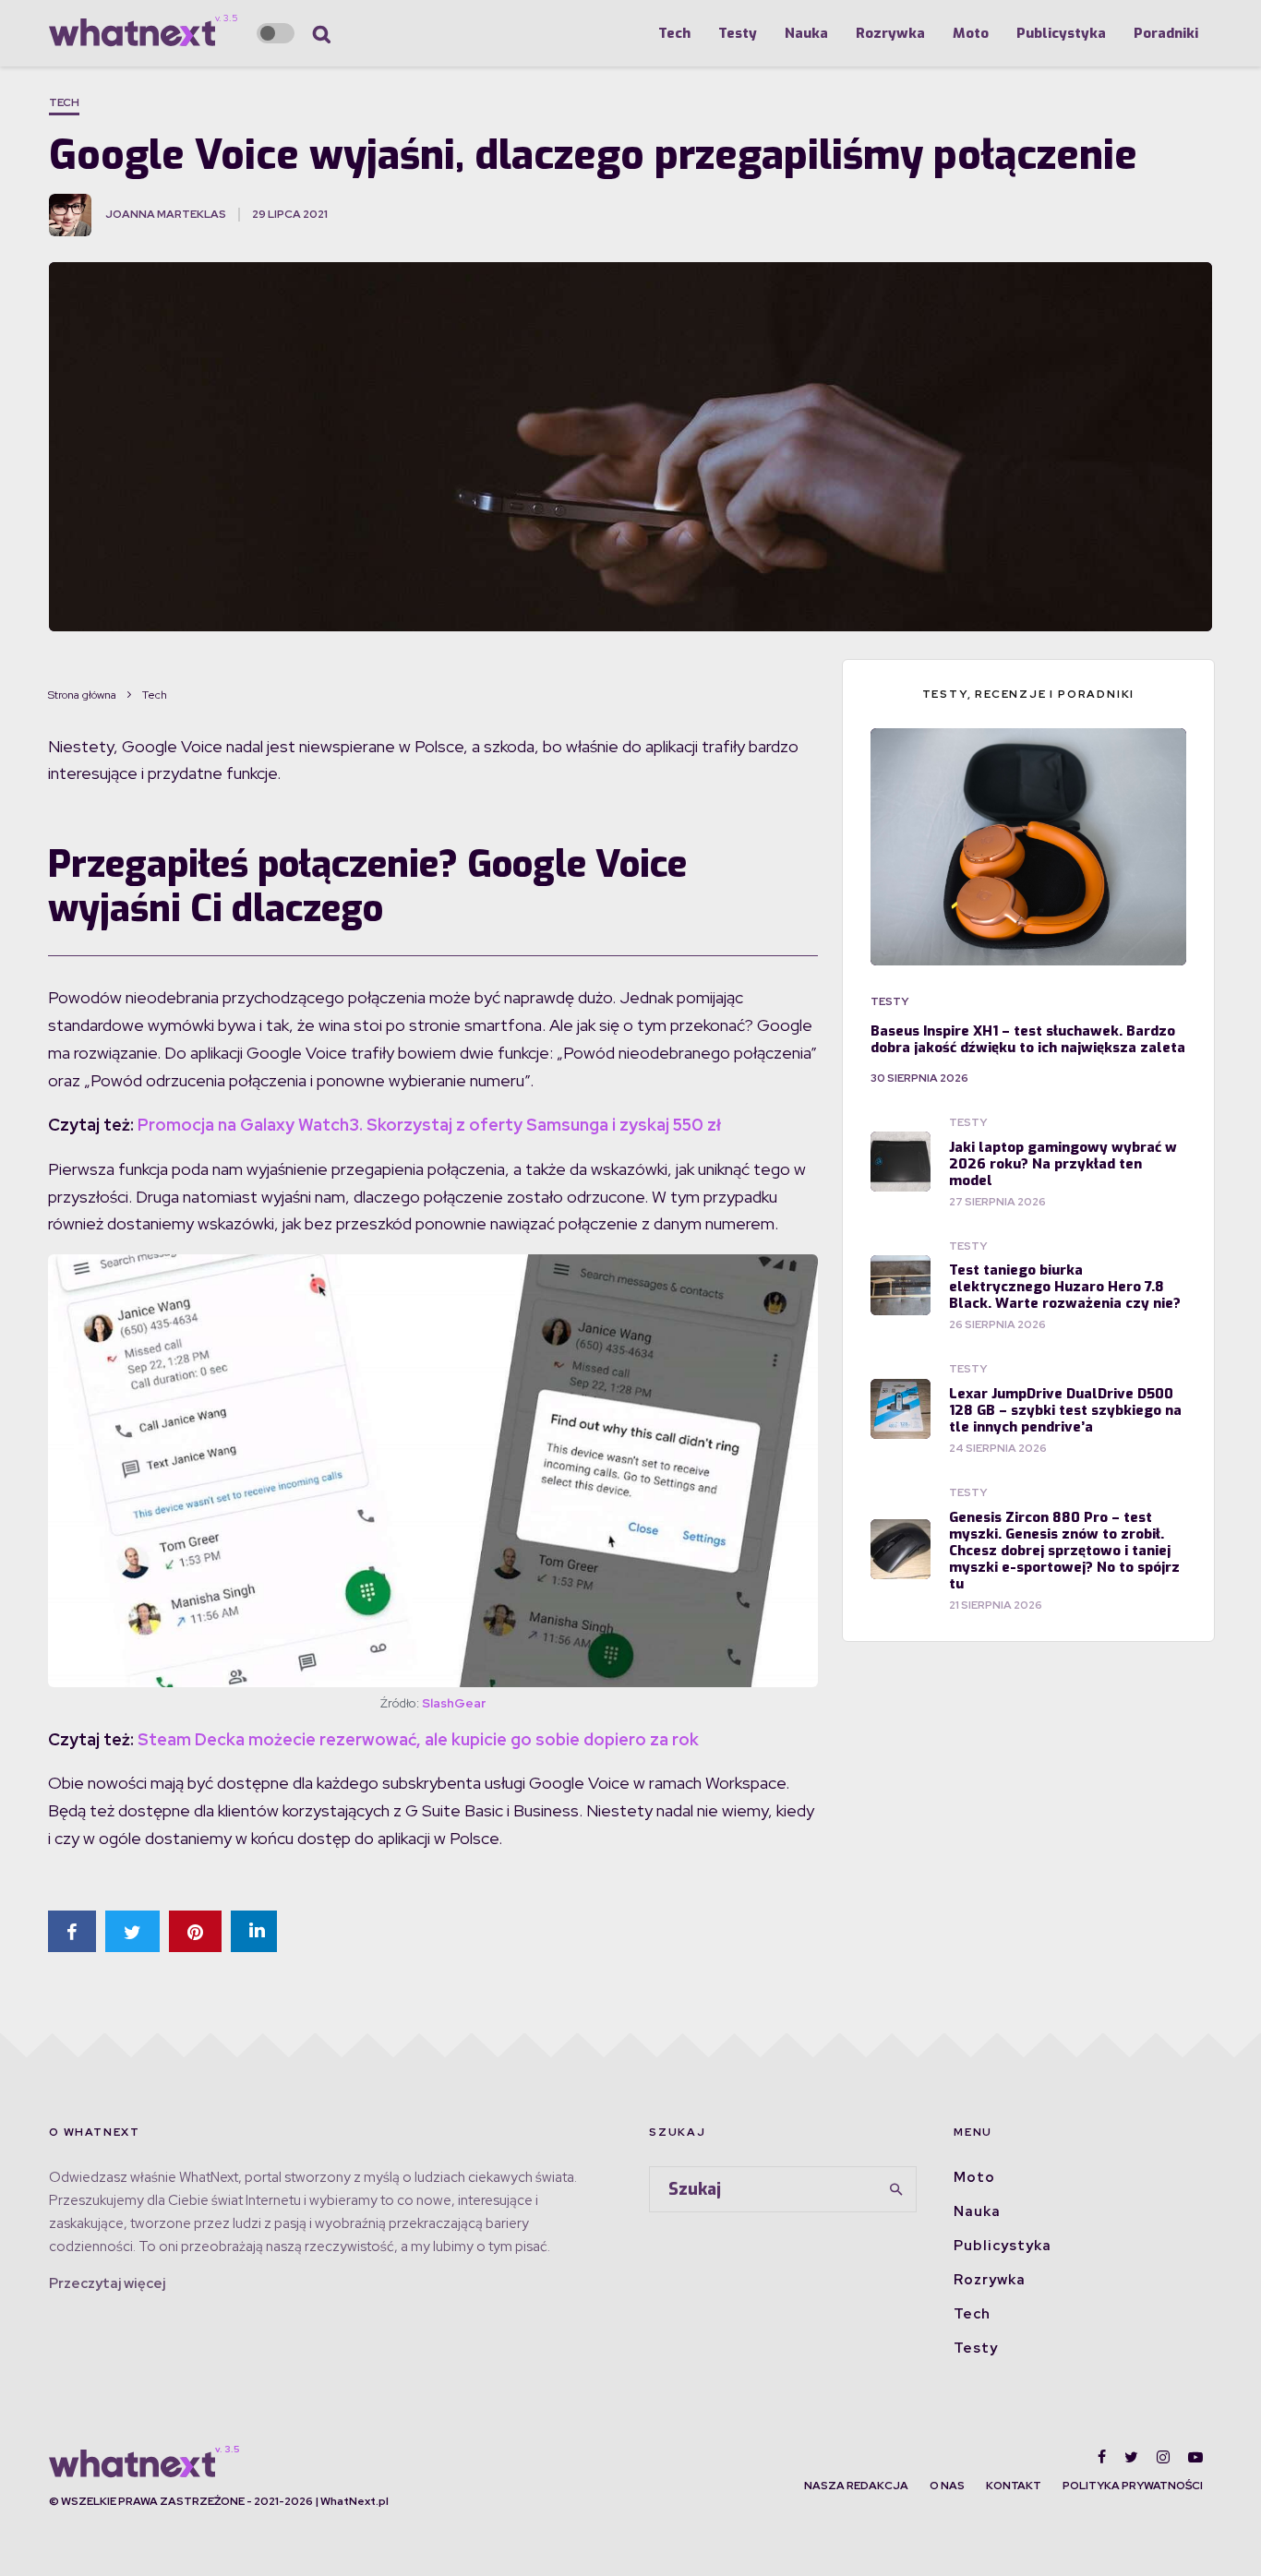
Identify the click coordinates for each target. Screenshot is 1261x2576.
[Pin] (195, 1931)
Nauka (806, 33)
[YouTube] (1195, 2457)
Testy (738, 33)
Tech (674, 33)
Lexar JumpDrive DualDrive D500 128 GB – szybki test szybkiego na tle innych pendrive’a (1065, 1410)
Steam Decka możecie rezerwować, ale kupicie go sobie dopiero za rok (418, 1739)
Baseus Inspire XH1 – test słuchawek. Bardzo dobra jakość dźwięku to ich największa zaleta (1028, 1039)
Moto (971, 33)
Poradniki (1166, 33)
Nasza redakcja (856, 2486)
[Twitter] (1131, 2457)
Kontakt (1014, 2486)
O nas (947, 2486)
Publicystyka (1061, 33)
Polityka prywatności (1133, 2486)
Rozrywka (890, 33)
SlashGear (454, 1703)
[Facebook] (1102, 2457)
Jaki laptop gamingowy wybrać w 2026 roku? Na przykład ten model (1063, 1164)
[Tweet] (132, 1931)
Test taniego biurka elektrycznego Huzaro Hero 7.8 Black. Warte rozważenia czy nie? (1065, 1287)
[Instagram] (1163, 2457)
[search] (896, 2189)
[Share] (72, 1931)
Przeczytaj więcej (107, 2283)
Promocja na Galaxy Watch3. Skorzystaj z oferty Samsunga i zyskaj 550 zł (429, 1125)
